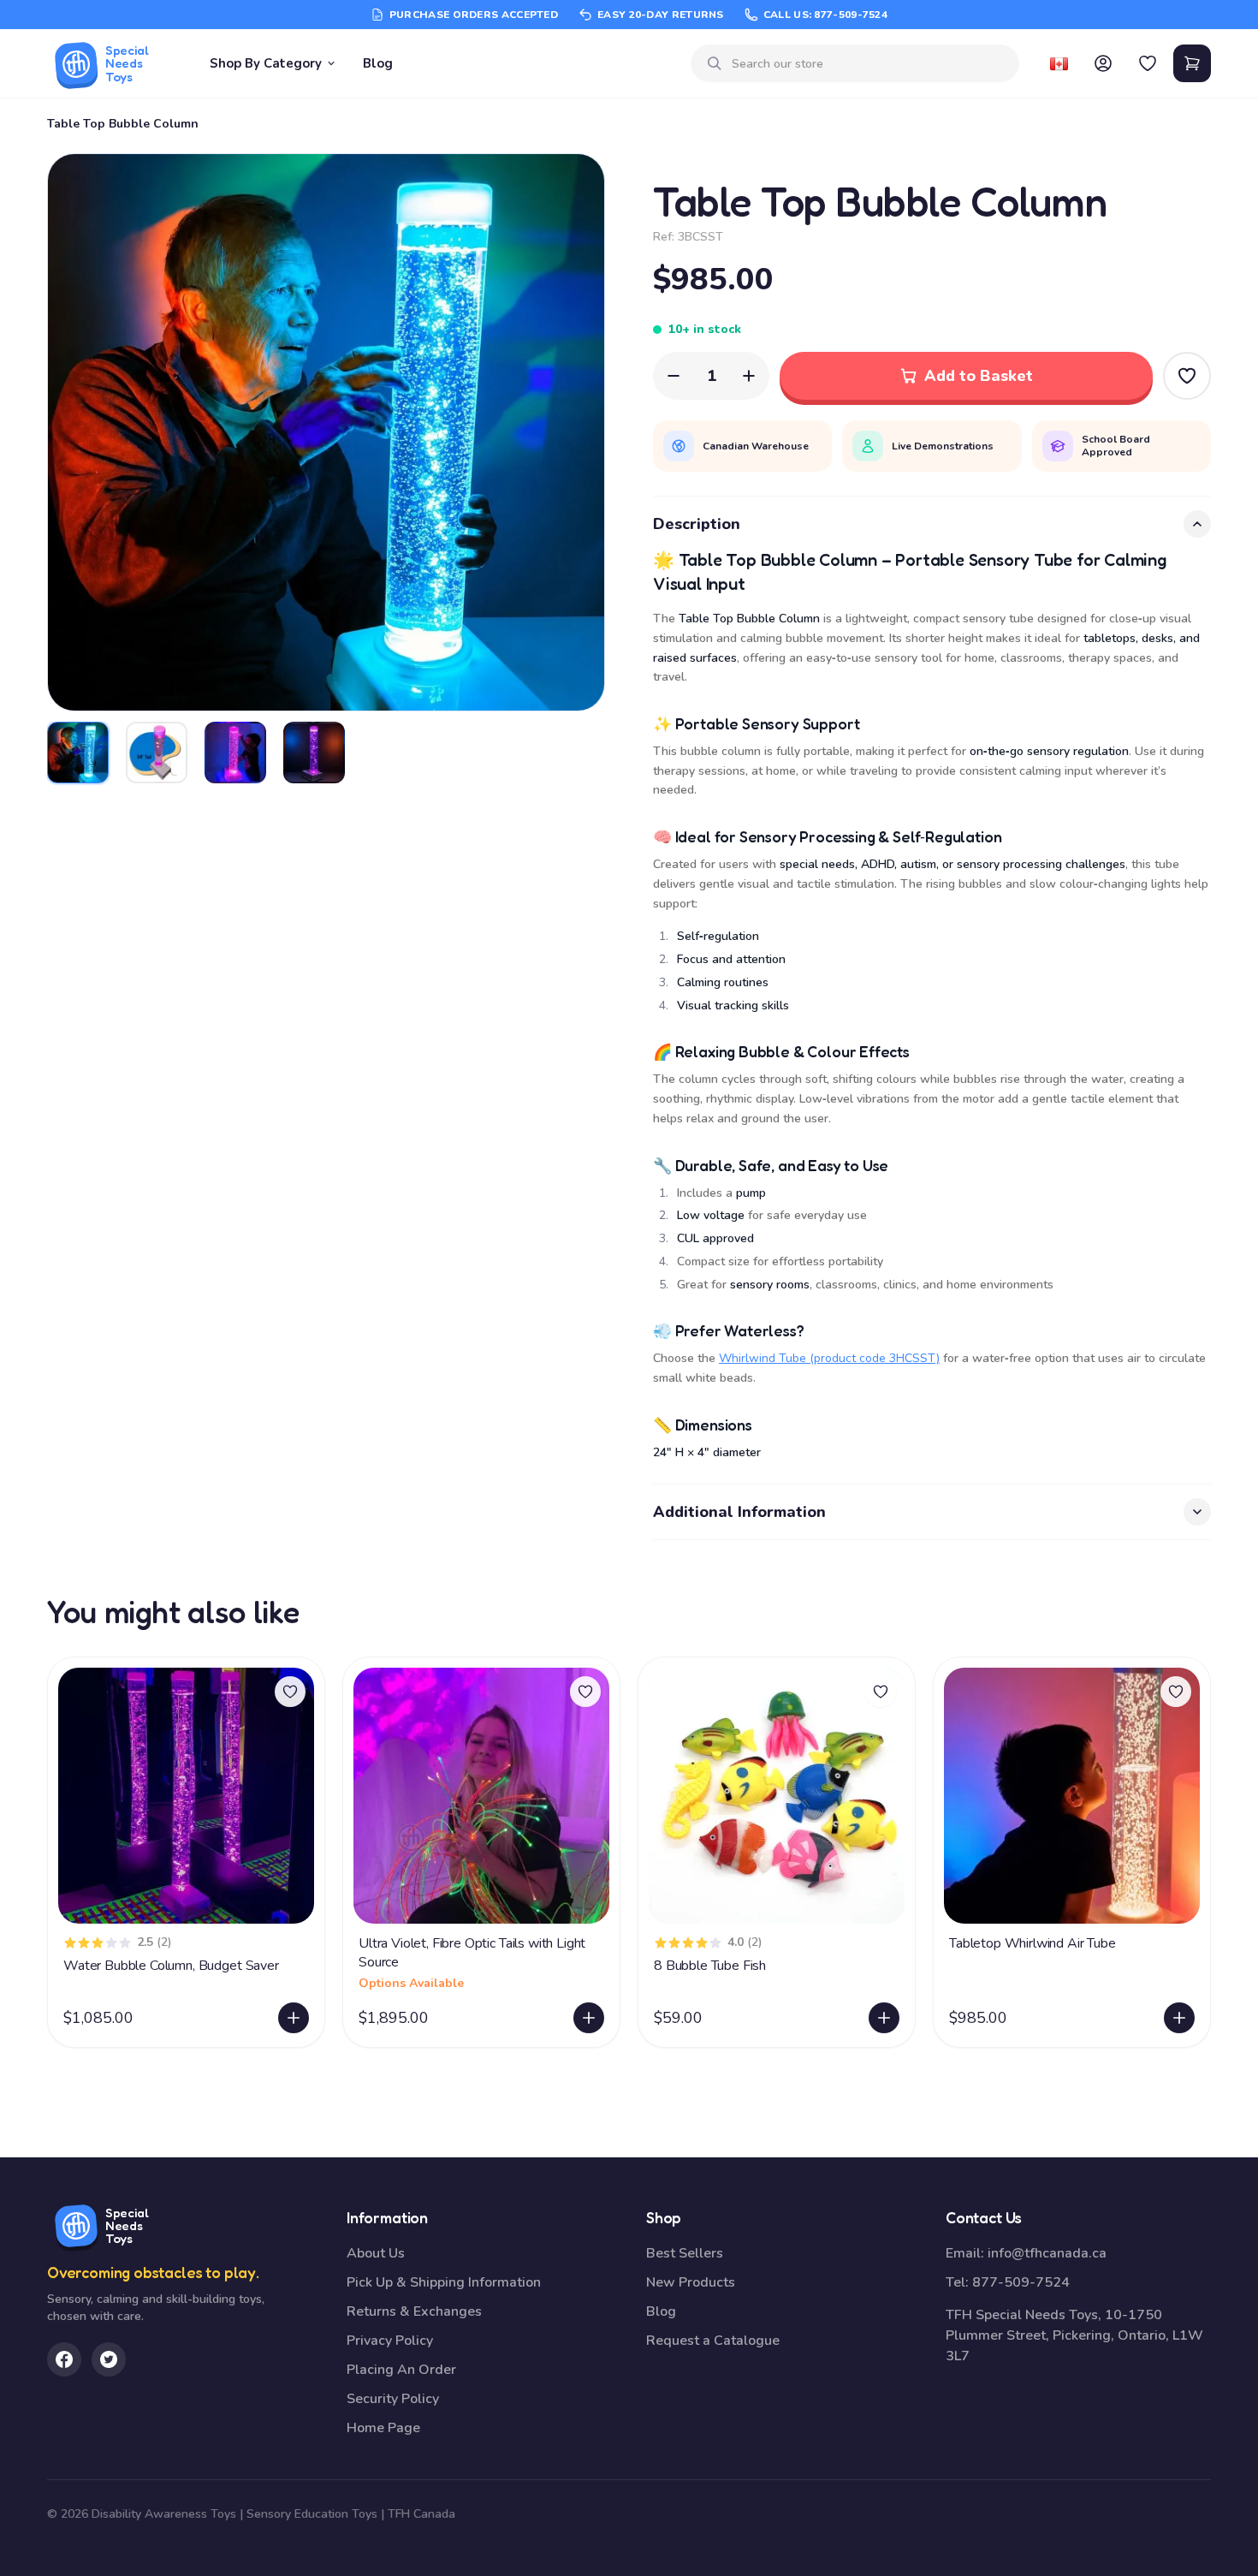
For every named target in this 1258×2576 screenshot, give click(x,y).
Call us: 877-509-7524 (825, 15)
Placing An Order (401, 2370)
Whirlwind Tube (763, 1358)
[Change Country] (1059, 63)
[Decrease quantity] (674, 376)
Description (697, 524)
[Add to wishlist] (290, 1692)
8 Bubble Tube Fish (710, 1966)
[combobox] (869, 64)
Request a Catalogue (713, 2341)
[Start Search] (715, 63)
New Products (691, 2282)
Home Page (383, 2428)
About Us (376, 2253)
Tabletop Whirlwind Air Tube (1033, 1943)
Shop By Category (266, 63)
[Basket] (1192, 63)
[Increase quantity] (749, 376)
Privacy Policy (390, 2341)
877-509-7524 (1021, 2282)
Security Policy (393, 2399)
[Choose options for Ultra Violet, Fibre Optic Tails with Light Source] (589, 2018)
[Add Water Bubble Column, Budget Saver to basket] (294, 2018)
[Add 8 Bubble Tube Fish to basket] (884, 2018)
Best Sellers (685, 2253)
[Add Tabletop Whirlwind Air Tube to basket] (1179, 2018)
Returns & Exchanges (414, 2311)
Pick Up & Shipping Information (444, 2282)
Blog (378, 63)
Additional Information (739, 1512)
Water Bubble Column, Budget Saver (171, 1966)
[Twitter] (109, 2359)
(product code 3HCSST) (873, 1358)
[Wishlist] (1148, 63)
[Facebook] (64, 2359)
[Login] (1103, 63)
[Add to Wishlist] (1187, 376)
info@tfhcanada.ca (1047, 2253)
